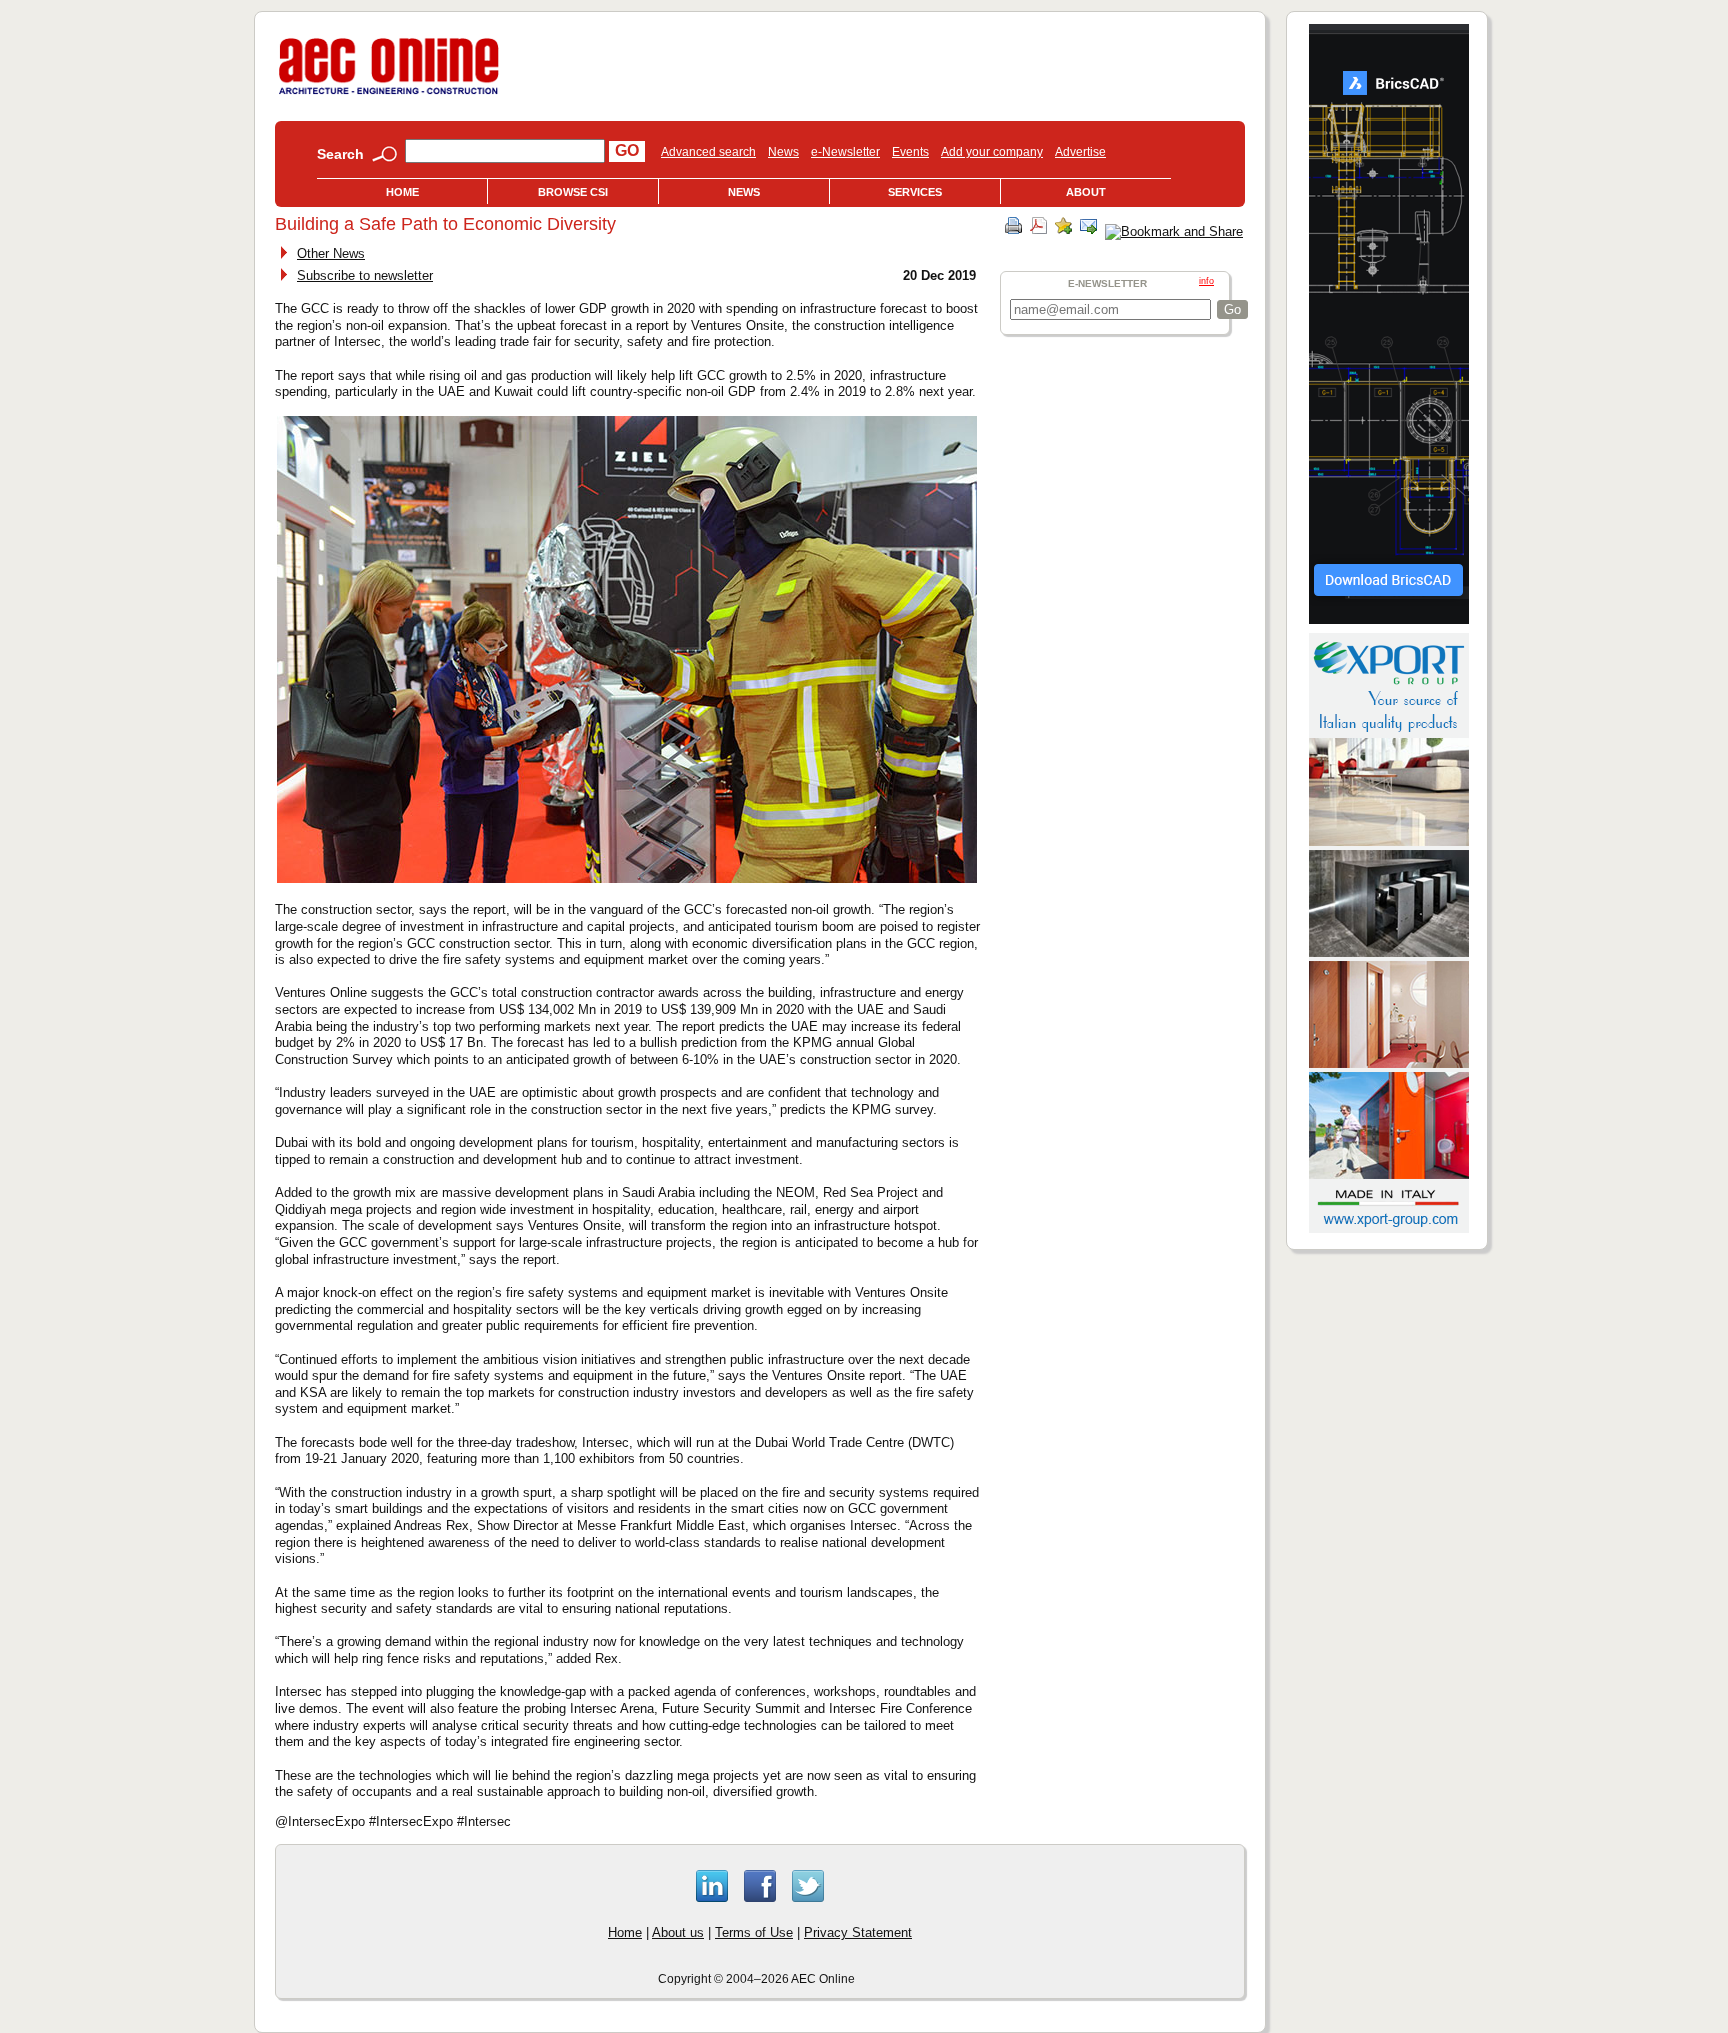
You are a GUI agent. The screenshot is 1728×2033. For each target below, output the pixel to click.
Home (402, 192)
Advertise (1080, 152)
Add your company (992, 152)
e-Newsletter (845, 152)
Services (915, 192)
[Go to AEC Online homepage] (389, 94)
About (1086, 192)
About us (678, 1932)
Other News (331, 253)
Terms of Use (754, 1932)
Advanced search (708, 152)
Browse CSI (573, 192)
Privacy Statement (858, 1932)
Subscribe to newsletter (365, 275)
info (1206, 281)
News (783, 152)
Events (910, 152)
